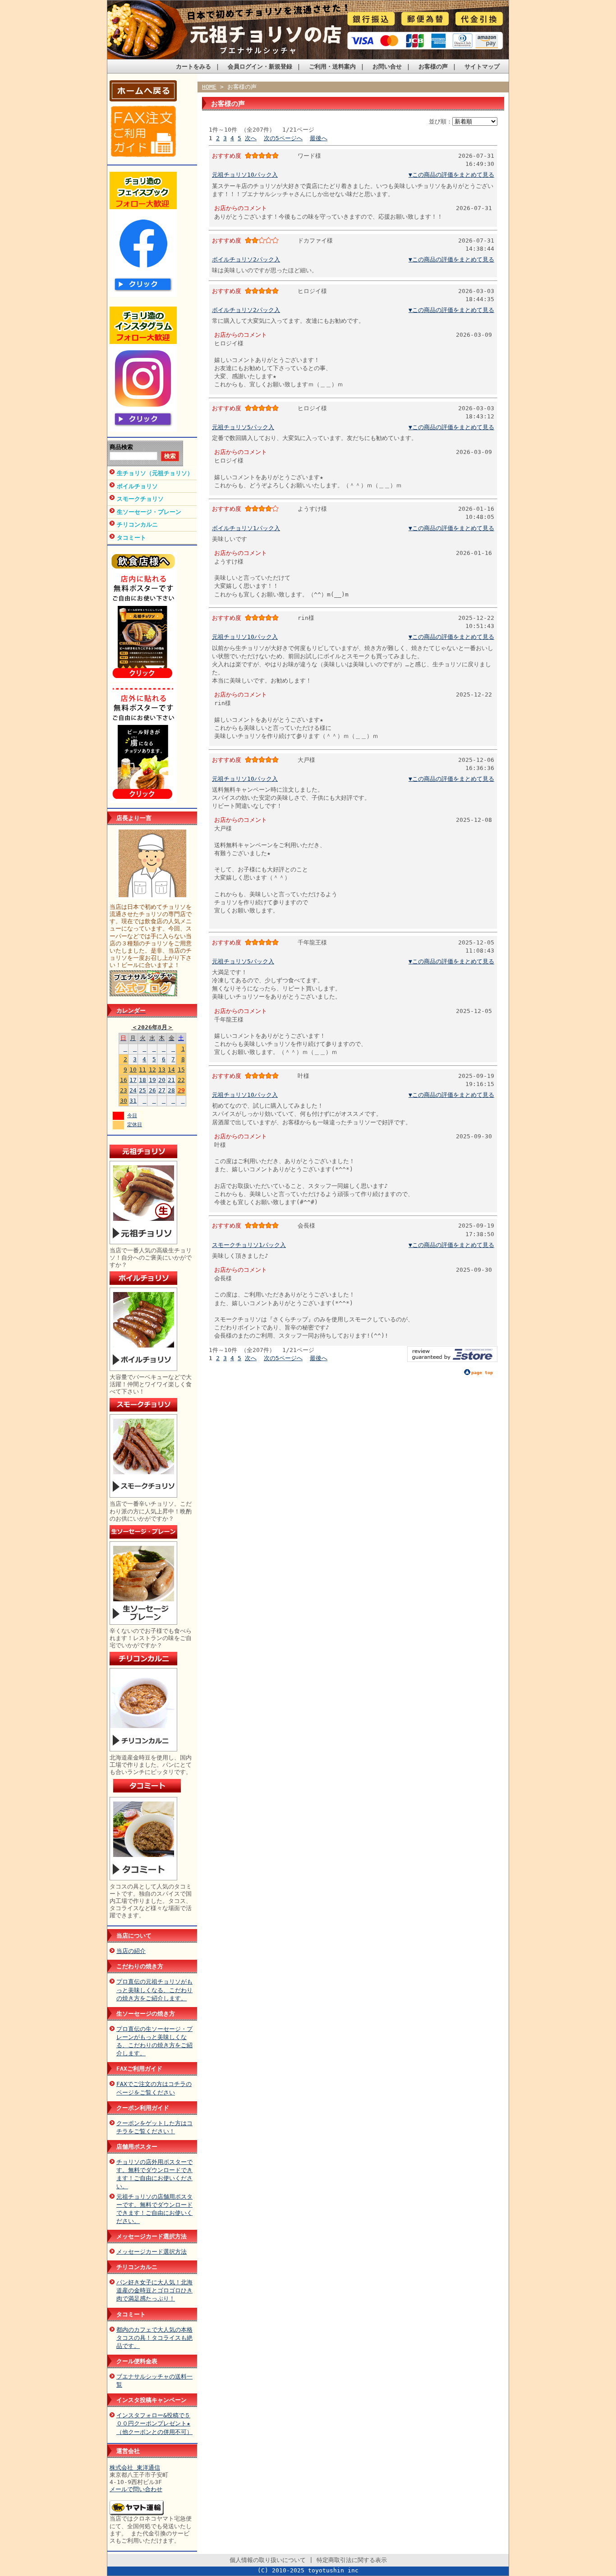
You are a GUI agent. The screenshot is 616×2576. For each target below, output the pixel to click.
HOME (209, 87)
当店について (134, 1936)
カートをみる (193, 66)
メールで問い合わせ (136, 2489)
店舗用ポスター (137, 2147)
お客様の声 (433, 66)
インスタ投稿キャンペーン (152, 2400)
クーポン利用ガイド (143, 2108)
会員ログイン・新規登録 (260, 66)
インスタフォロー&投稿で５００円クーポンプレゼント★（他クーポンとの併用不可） (154, 2423)
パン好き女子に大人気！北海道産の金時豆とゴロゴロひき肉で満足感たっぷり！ (154, 2290)
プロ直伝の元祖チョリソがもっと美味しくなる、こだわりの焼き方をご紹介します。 (154, 1990)
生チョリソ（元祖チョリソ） (155, 473)
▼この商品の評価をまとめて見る (451, 175)
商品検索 (121, 447)
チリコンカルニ (137, 525)
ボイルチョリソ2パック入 (246, 259)
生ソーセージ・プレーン (149, 512)
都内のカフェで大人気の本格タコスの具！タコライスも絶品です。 (154, 2338)
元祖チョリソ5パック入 (243, 427)
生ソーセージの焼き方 (146, 2014)
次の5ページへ (283, 138)
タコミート (131, 538)
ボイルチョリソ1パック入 (246, 528)
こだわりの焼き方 (140, 1966)
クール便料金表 (137, 2361)
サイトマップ (482, 66)
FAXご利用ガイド (139, 2069)
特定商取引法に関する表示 (352, 2560)
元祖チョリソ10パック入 (245, 175)
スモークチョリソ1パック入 (249, 1245)
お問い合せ (387, 66)
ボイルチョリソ (137, 486)
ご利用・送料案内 (332, 66)
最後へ (319, 138)
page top (482, 1373)
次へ (251, 138)
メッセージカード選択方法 (152, 2236)
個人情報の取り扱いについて (268, 2560)
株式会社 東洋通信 (135, 2468)
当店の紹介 (131, 1951)
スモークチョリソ (140, 499)
